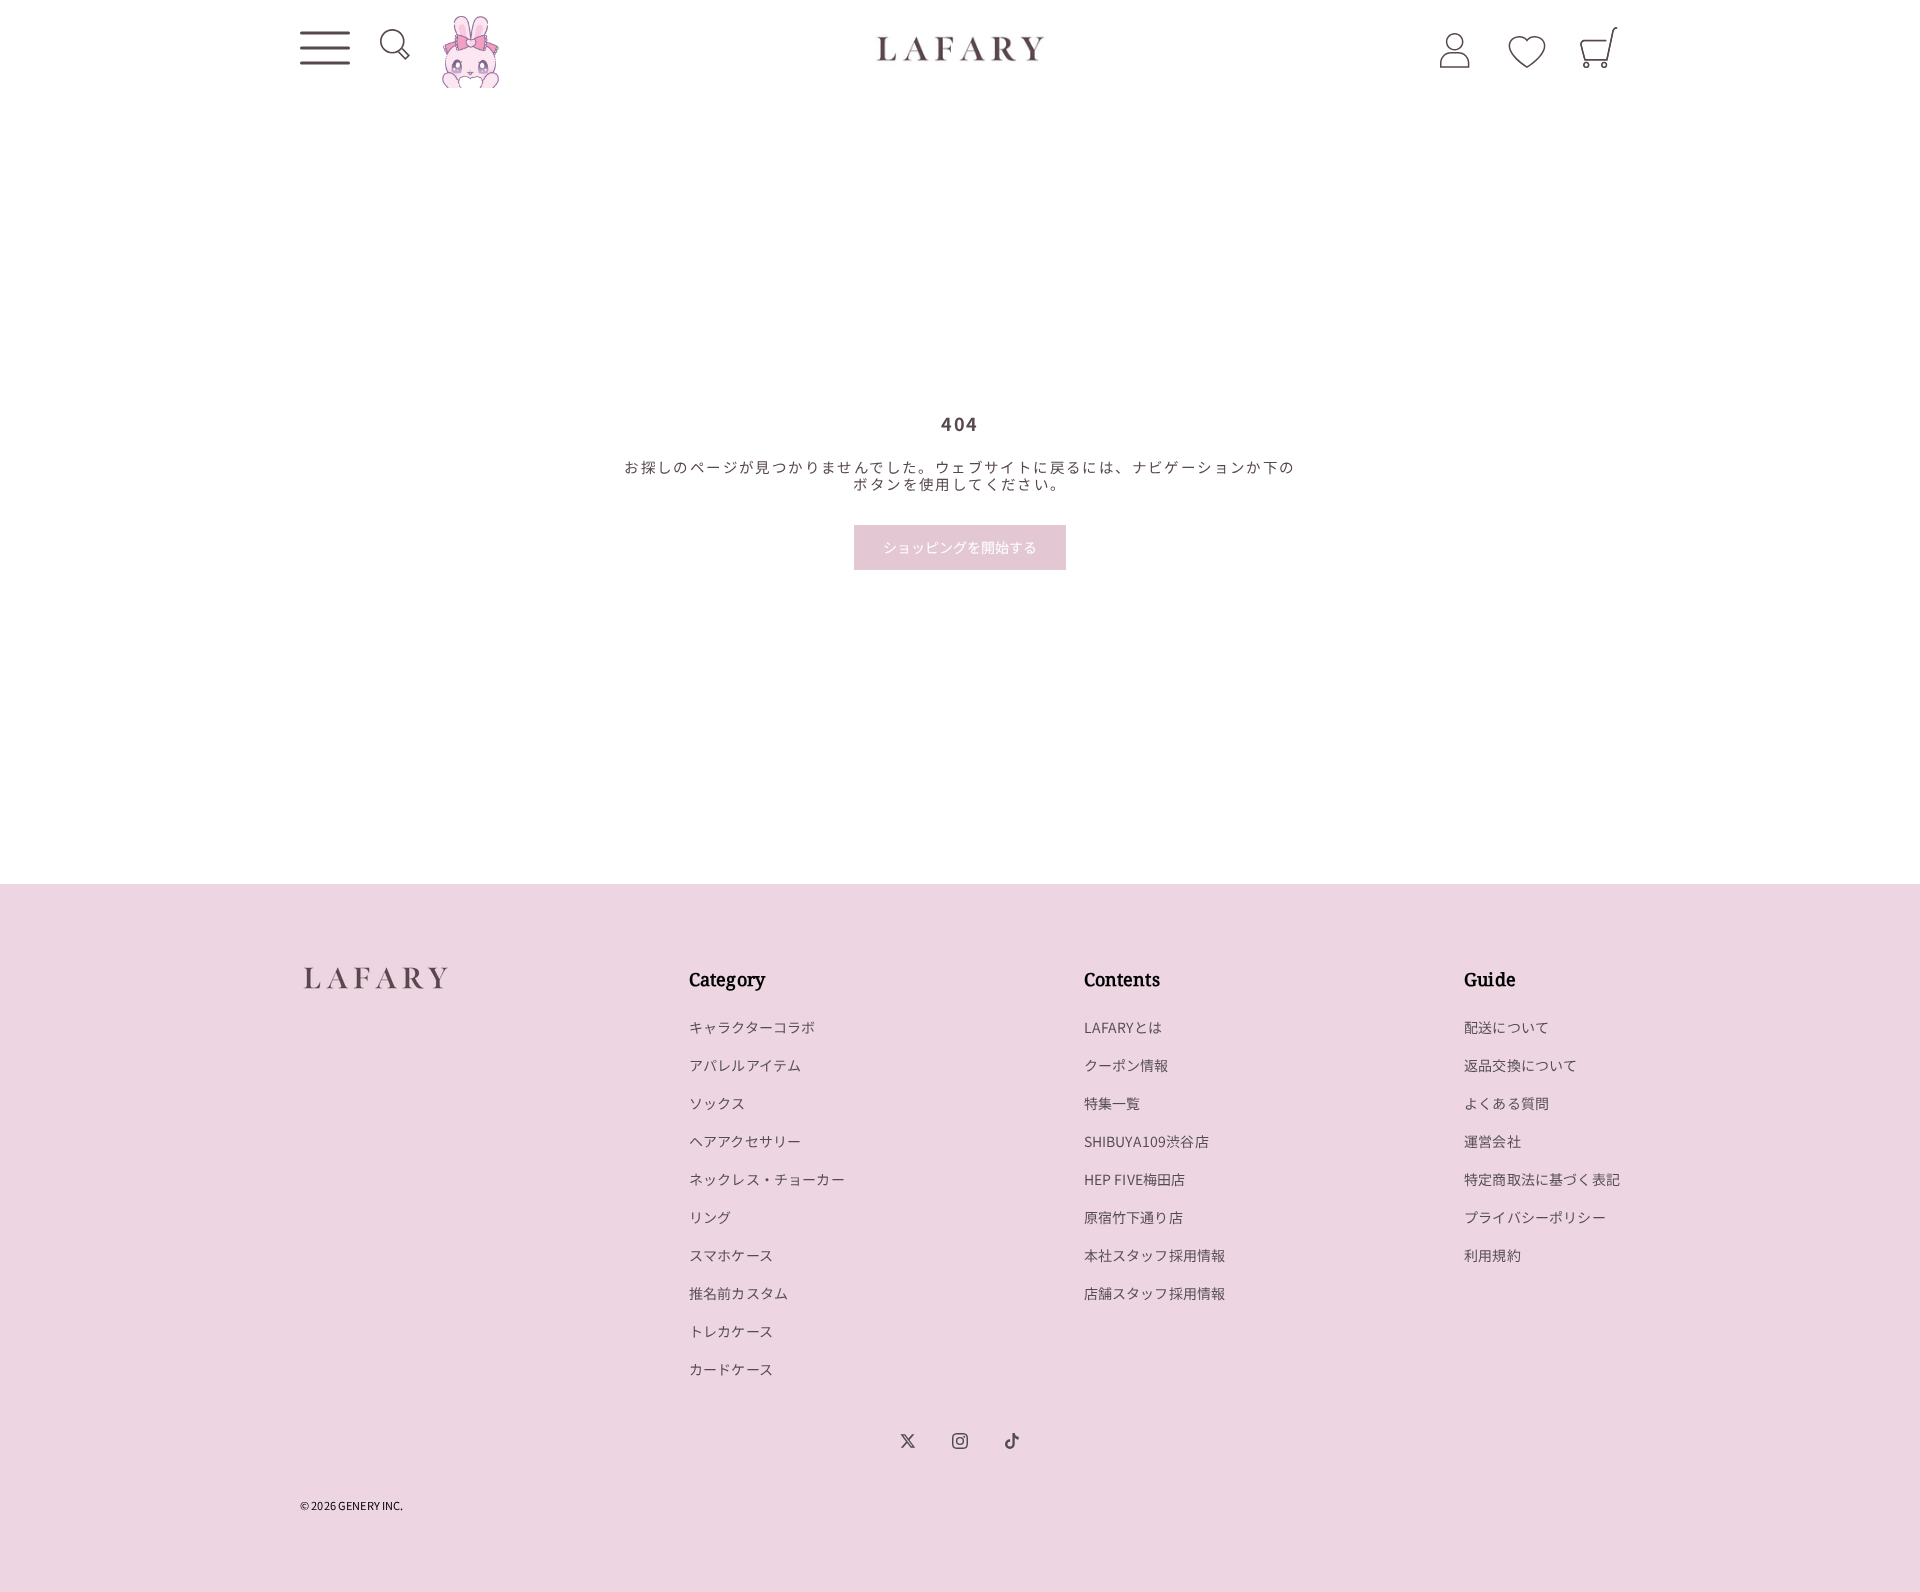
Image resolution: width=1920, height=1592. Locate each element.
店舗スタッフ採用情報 (1155, 1293)
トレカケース (731, 1331)
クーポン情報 (1126, 1065)
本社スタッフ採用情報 (1155, 1255)
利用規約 (1492, 1255)
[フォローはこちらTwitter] (908, 1441)
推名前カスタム (738, 1293)
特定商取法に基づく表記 (1542, 1179)
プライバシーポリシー (1535, 1217)
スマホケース (731, 1255)
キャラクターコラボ (752, 1027)
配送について (1506, 1027)
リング (710, 1217)
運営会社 (1492, 1141)
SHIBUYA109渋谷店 (1146, 1141)
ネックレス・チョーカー (767, 1179)
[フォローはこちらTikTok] (1012, 1441)
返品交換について (1520, 1065)
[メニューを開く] (325, 48)
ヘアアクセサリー (745, 1141)
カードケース (731, 1369)
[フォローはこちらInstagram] (960, 1441)
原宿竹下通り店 (1133, 1217)
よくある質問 (1506, 1103)
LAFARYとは (1123, 1027)
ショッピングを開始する (960, 547)
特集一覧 (1112, 1103)
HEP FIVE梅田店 (1135, 1179)
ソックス (717, 1103)
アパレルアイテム (745, 1065)
